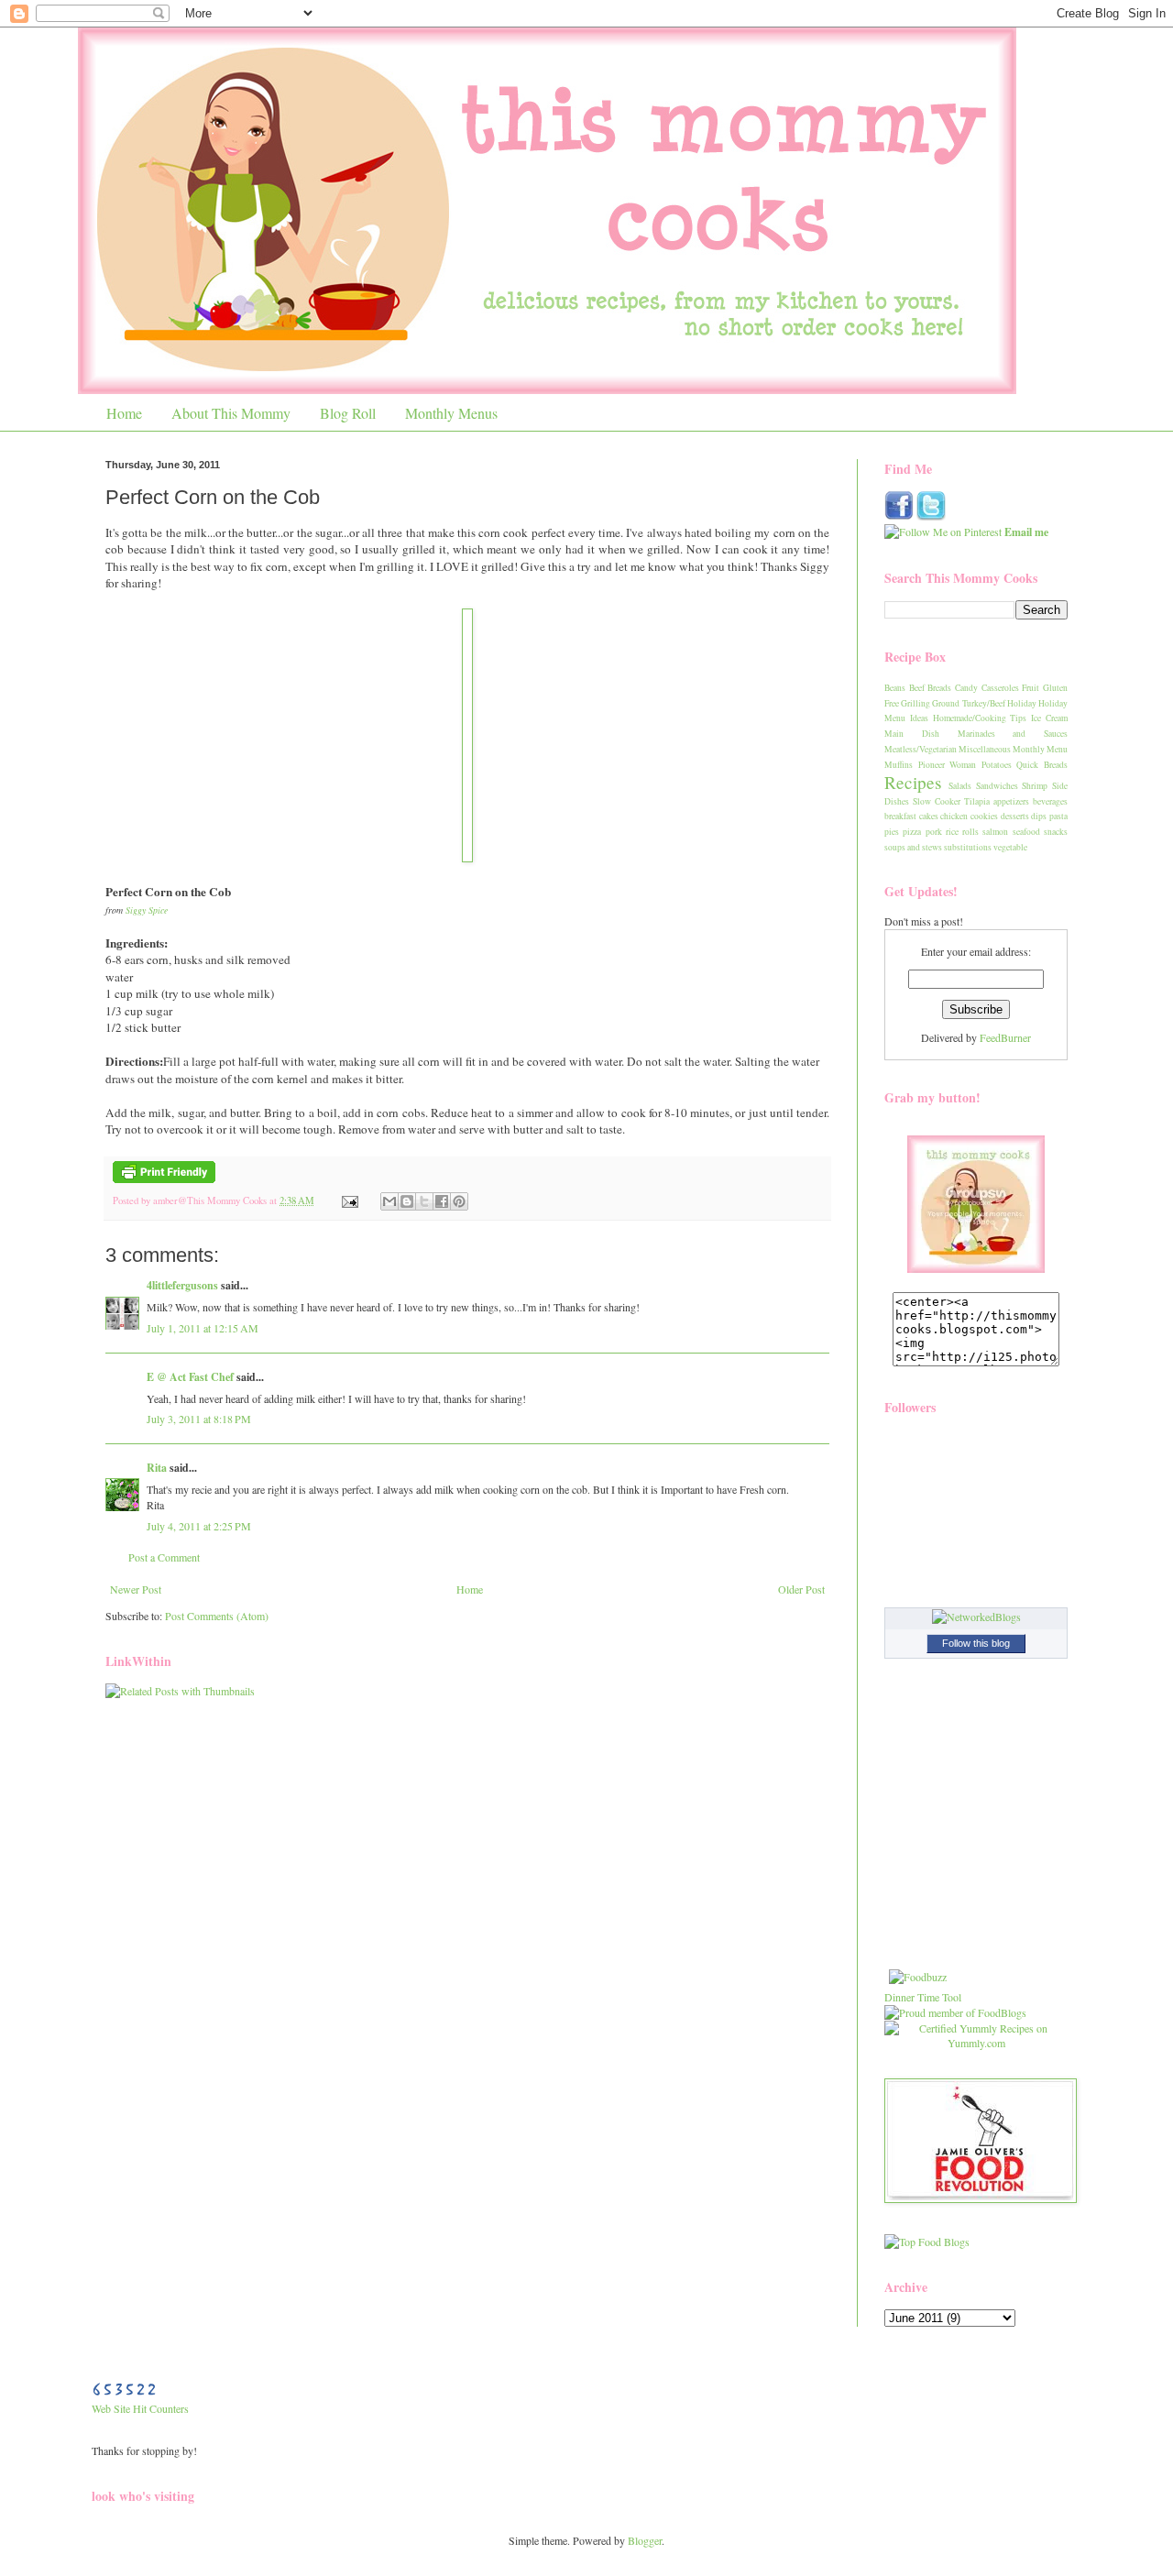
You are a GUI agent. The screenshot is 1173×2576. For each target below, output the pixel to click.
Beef (917, 688)
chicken (954, 816)
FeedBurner (1005, 1037)
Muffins (899, 765)
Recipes (913, 782)
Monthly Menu (1040, 749)
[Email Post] (349, 1200)
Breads (939, 688)
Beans (895, 688)
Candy (966, 688)
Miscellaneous (985, 749)
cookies (984, 816)
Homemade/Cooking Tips (980, 718)
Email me (1026, 532)
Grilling (915, 703)
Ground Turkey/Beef (968, 703)
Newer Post (136, 1589)
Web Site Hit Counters (140, 2408)
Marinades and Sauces (1013, 734)
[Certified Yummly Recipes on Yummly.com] (976, 2043)
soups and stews (913, 847)
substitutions (968, 847)
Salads (960, 786)
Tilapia (977, 801)
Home (124, 413)
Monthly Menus (451, 413)
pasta (1058, 816)
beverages (1050, 801)
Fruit (1030, 688)
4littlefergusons (182, 1285)
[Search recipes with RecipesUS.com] (927, 2242)
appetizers (1011, 801)
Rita (157, 1468)
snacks (1056, 832)
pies (892, 832)
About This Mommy (231, 413)
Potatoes (997, 765)
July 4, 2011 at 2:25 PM (199, 1526)
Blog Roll (348, 413)
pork (934, 832)
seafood (1026, 832)
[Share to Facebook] (442, 1201)
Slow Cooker (937, 801)
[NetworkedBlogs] (976, 1617)
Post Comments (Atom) (217, 1616)
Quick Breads (1042, 765)
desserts (1015, 816)
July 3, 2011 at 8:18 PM (199, 1419)
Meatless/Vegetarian (921, 749)
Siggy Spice (147, 910)
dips (1039, 816)
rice (952, 832)
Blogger (645, 2540)
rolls (970, 832)
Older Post (801, 1589)
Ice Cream (1049, 718)
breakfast (900, 816)
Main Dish (912, 734)
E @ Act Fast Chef (190, 1377)
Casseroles (1000, 688)
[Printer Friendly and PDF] (164, 1179)
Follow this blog (976, 1643)
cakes (929, 816)
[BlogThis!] (407, 1201)
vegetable (1010, 847)
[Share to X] (424, 1201)
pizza (912, 832)
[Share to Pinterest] (459, 1201)
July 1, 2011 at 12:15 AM (203, 1328)
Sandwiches (997, 786)
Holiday (1022, 703)
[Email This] (389, 1201)
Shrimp (1035, 786)
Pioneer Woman (948, 765)
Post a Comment (164, 1557)
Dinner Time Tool (923, 1997)
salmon (995, 832)
